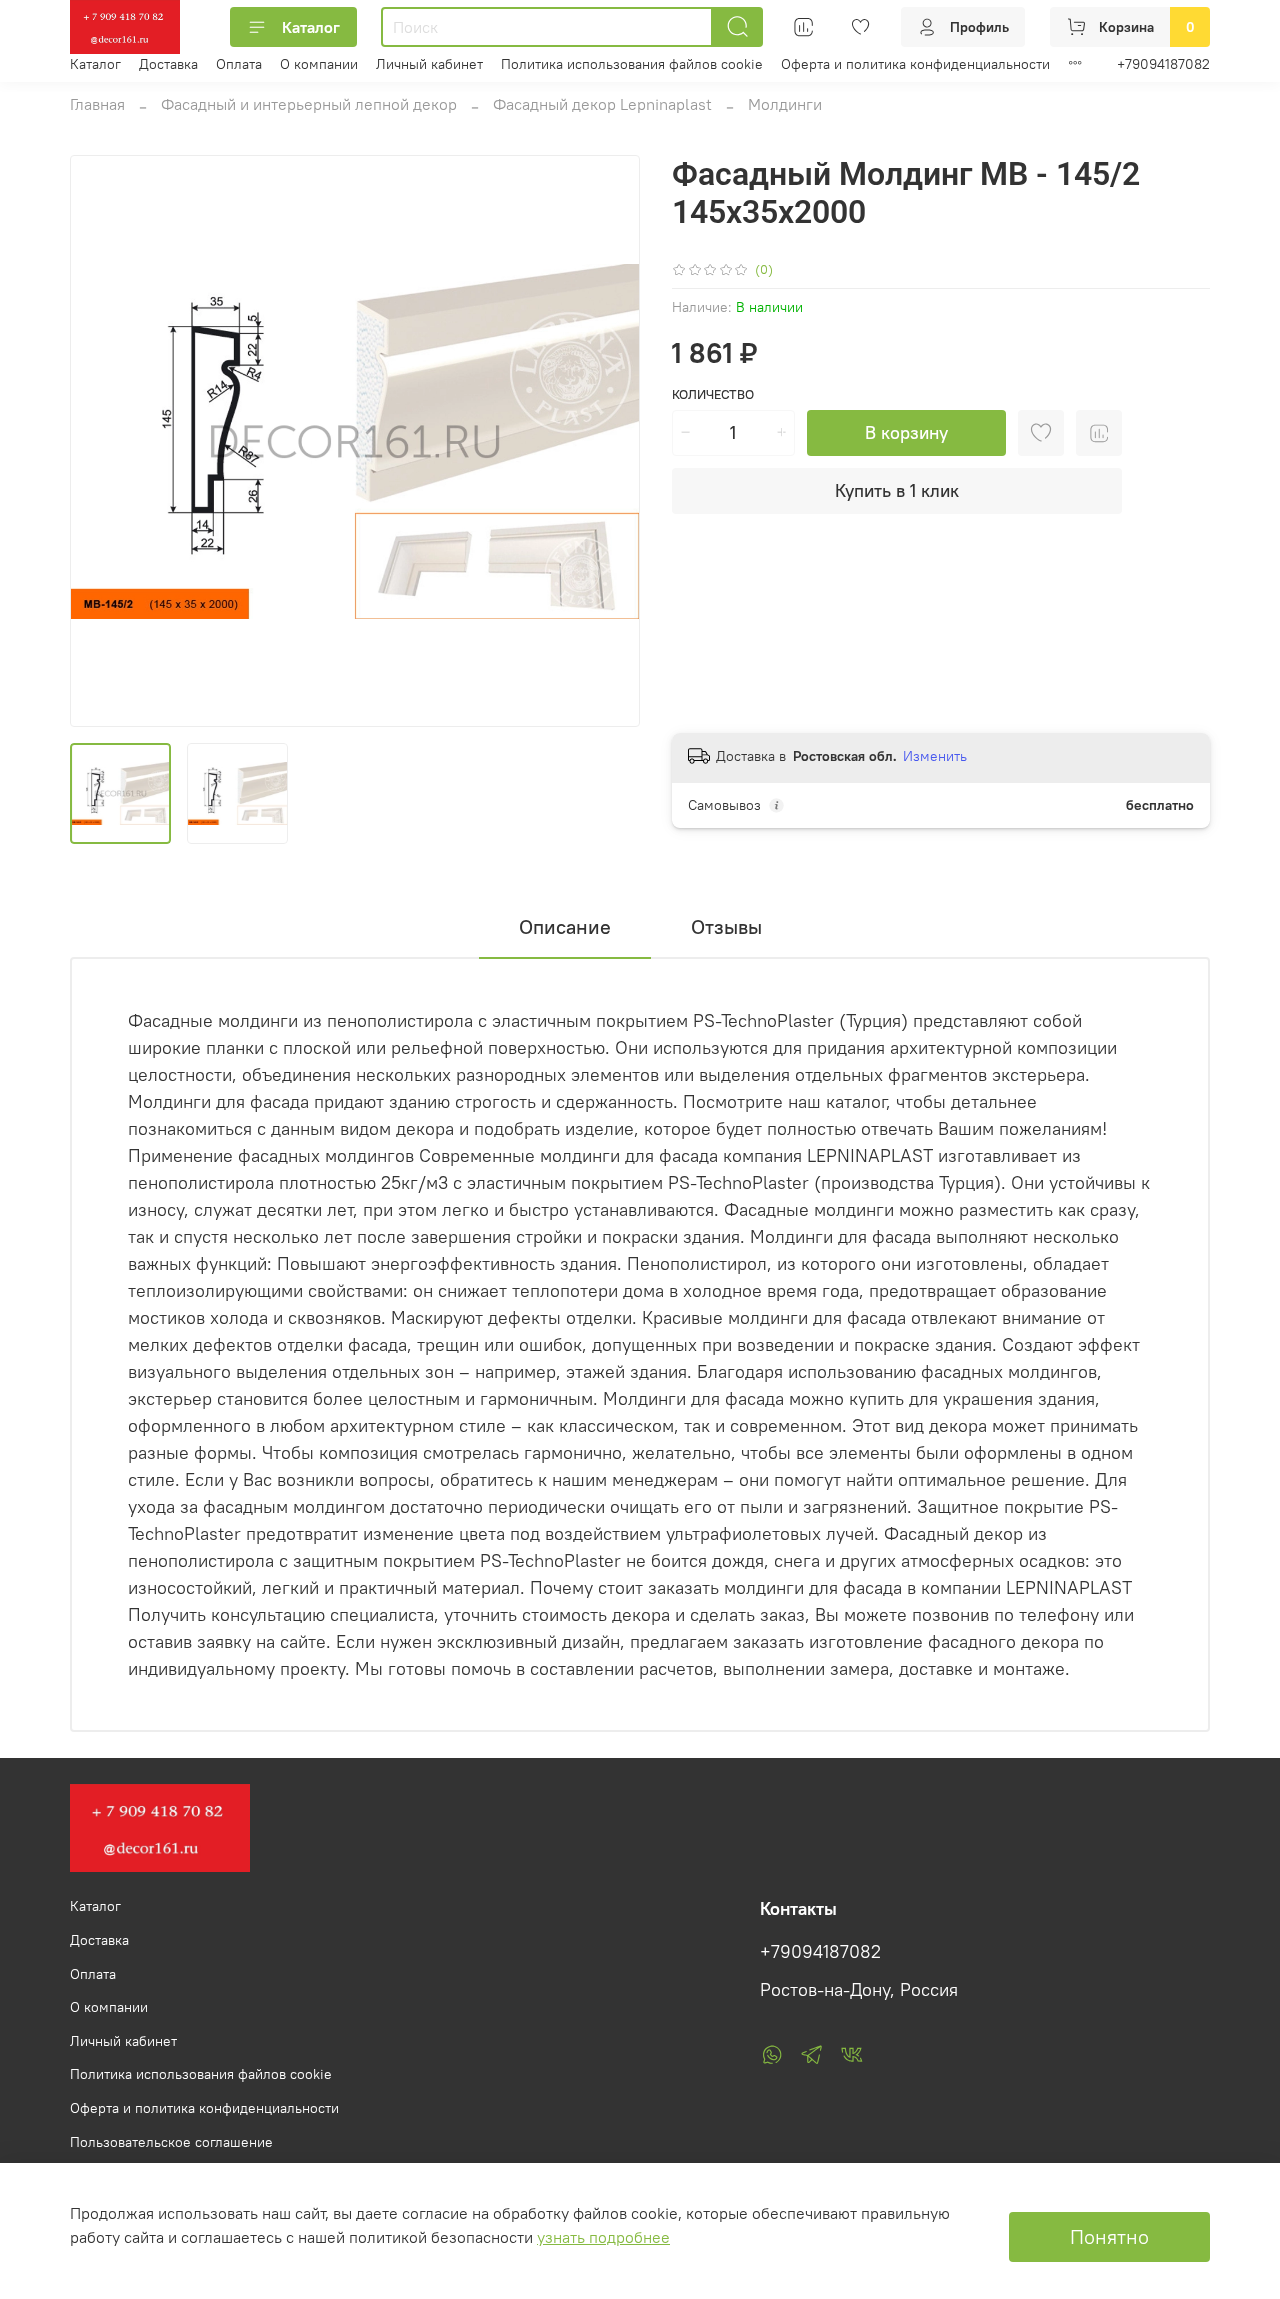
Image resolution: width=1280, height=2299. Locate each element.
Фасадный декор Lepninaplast (602, 104)
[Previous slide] (102, 441)
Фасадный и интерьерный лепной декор (309, 104)
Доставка (168, 64)
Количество (713, 394)
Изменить (935, 756)
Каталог (311, 27)
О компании (319, 64)
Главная (97, 104)
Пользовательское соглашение (171, 2142)
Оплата (239, 64)
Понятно (1109, 2236)
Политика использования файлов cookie (632, 64)
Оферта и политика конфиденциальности (915, 64)
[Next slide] (608, 441)
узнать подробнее (603, 2237)
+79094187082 (1163, 64)
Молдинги (785, 104)
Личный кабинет (429, 64)
